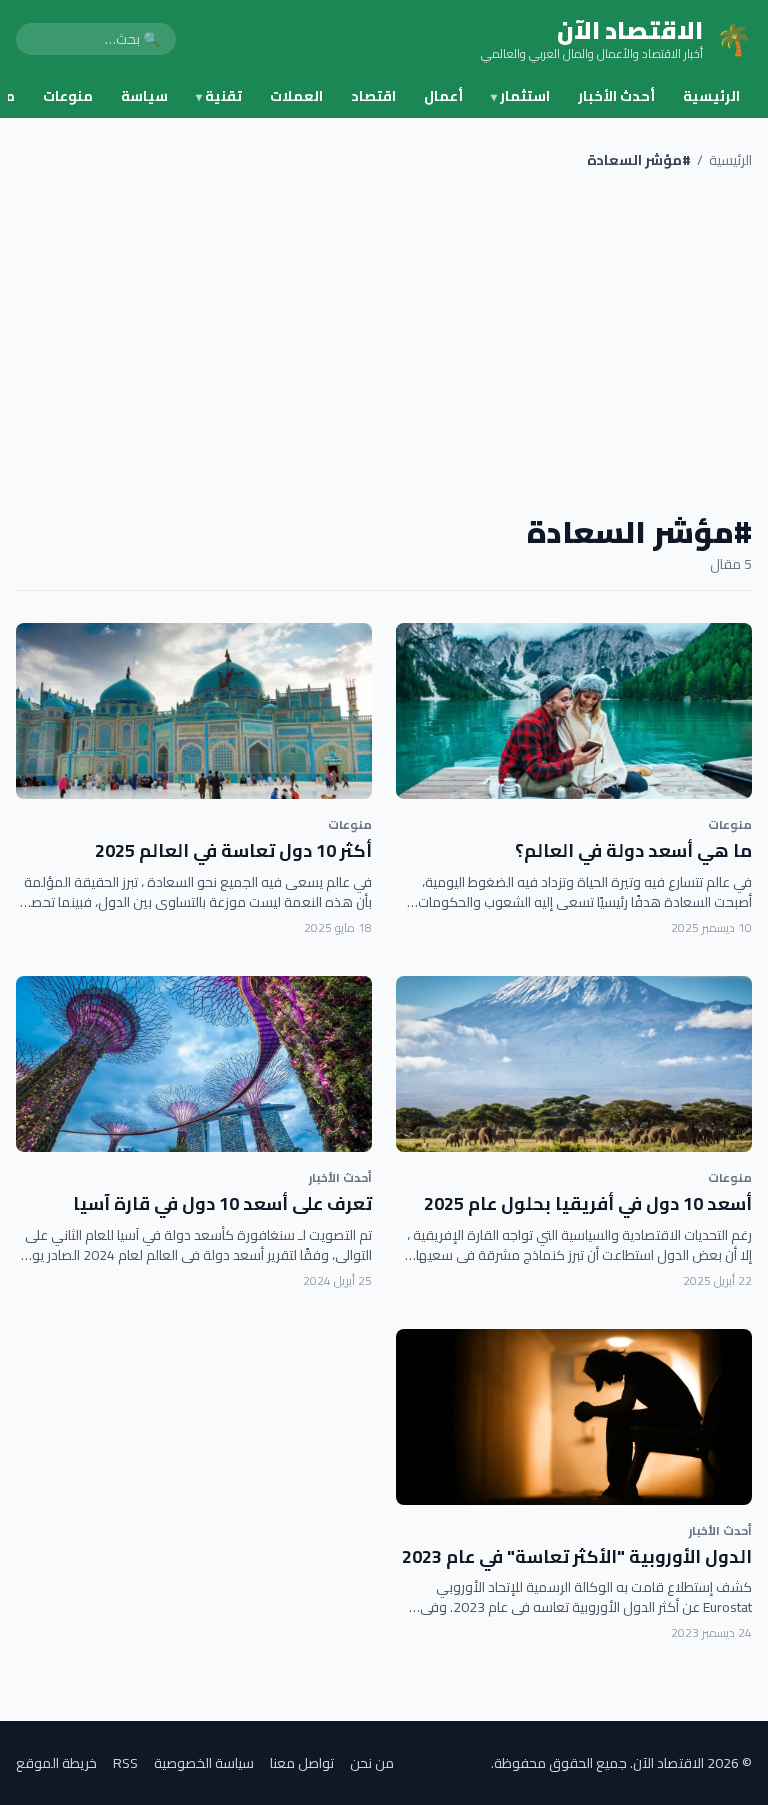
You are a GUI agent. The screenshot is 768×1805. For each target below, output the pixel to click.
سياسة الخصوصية (204, 1763)
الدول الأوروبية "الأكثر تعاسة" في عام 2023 (577, 1556)
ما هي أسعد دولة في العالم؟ (633, 850)
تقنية (219, 96)
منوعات (68, 96)
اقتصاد (373, 96)
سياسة (144, 96)
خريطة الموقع (56, 1763)
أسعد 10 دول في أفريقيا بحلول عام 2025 (588, 1203)
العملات (296, 96)
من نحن (372, 1763)
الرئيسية (711, 96)
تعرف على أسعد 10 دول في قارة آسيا (222, 1203)
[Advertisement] (384, 342)
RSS (125, 1763)
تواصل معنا (302, 1763)
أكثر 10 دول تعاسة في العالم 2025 (233, 850)
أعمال (443, 96)
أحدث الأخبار (616, 96)
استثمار (520, 96)
